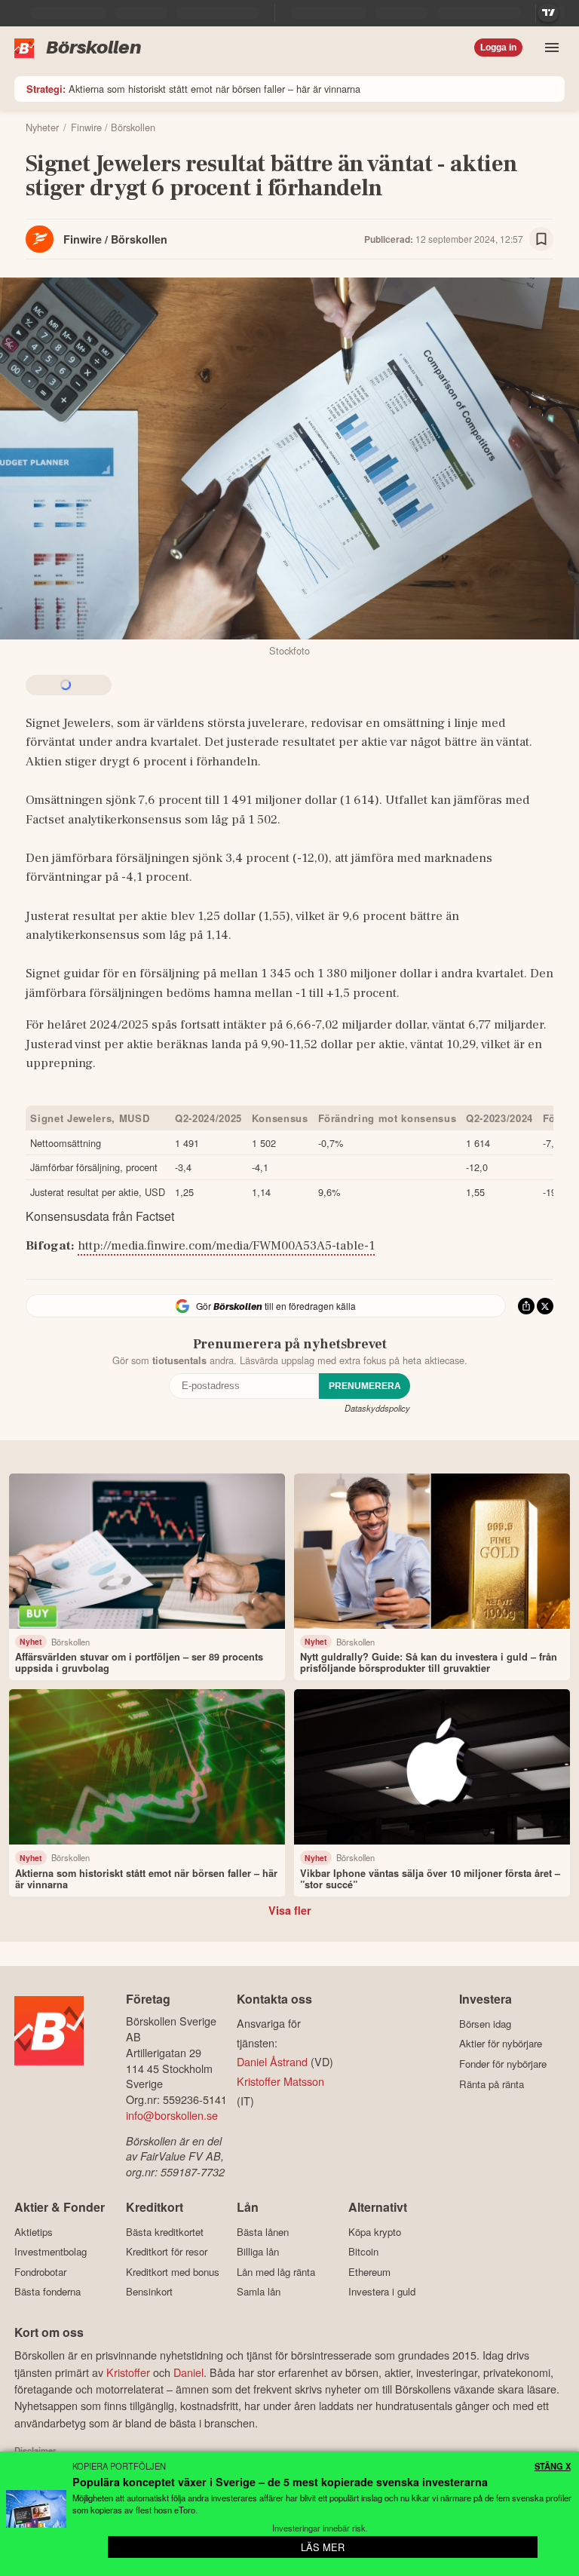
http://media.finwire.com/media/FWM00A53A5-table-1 (226, 1246)
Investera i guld (382, 2292)
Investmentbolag (51, 2252)
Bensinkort (149, 2292)
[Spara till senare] (541, 239)
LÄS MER (323, 2547)
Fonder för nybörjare (503, 2064)
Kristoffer (128, 2372)
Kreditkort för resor (167, 2252)
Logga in (498, 48)
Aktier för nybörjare (501, 2044)
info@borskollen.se (172, 2115)
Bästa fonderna (47, 2292)
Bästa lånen (263, 2232)
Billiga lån (258, 2252)
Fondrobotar (40, 2272)
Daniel (188, 2372)
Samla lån (259, 2292)
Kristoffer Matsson (280, 2081)
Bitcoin (363, 2252)
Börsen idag (485, 2024)
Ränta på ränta (492, 2084)
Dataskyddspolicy (377, 1408)
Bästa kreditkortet (165, 2232)
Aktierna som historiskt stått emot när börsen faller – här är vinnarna (193, 89)
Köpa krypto (375, 2232)
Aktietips (34, 2232)
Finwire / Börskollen (115, 239)
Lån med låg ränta (276, 2272)
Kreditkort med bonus (173, 2272)
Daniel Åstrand (272, 2061)
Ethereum (369, 2272)
